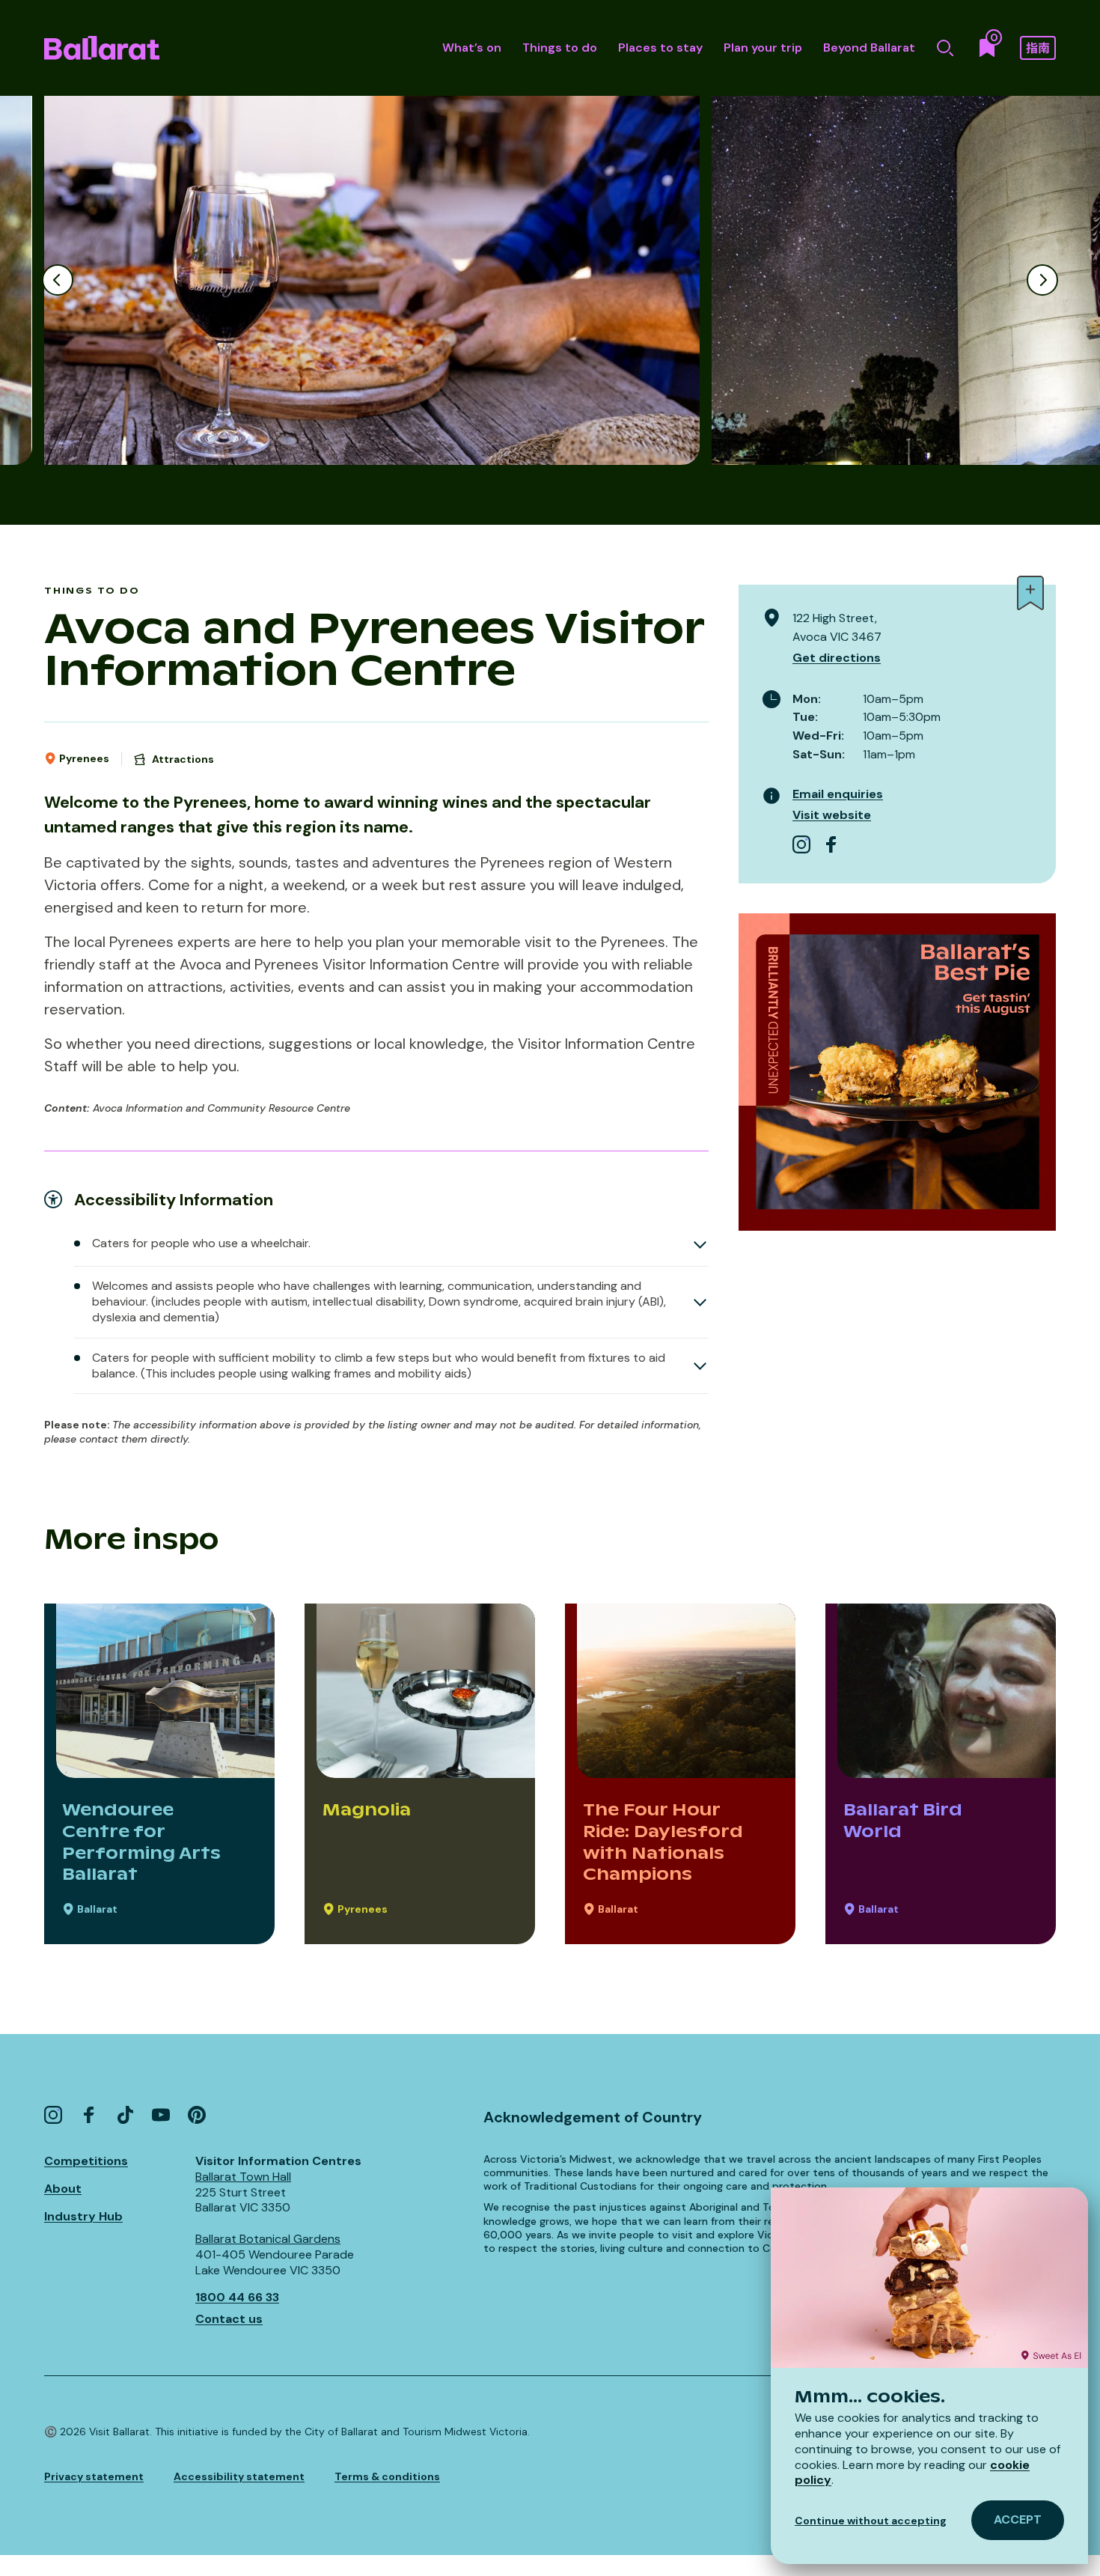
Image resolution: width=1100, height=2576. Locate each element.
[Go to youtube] (161, 2115)
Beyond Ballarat (869, 48)
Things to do (560, 48)
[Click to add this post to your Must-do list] (1030, 593)
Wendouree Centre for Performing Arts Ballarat (141, 1842)
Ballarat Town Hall (243, 2177)
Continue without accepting (871, 2521)
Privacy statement (94, 2476)
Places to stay (660, 48)
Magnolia (367, 1809)
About (63, 2189)
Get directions (837, 658)
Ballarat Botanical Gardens (268, 2239)
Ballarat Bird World (903, 1820)
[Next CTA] (1042, 280)
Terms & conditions (387, 2476)
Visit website (832, 815)
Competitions (86, 2161)
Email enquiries (838, 794)
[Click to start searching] (945, 48)
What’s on (472, 48)
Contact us (229, 2319)
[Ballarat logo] (102, 48)
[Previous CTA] (58, 280)
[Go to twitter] (125, 2115)
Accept (1018, 2519)
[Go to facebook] (831, 844)
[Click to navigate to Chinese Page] (1038, 48)
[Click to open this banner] (897, 1072)
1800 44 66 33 (237, 2297)
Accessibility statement (239, 2476)
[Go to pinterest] (197, 2115)
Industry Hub (83, 2216)
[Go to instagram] (801, 844)
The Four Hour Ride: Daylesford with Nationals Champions (663, 1842)
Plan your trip (763, 48)
